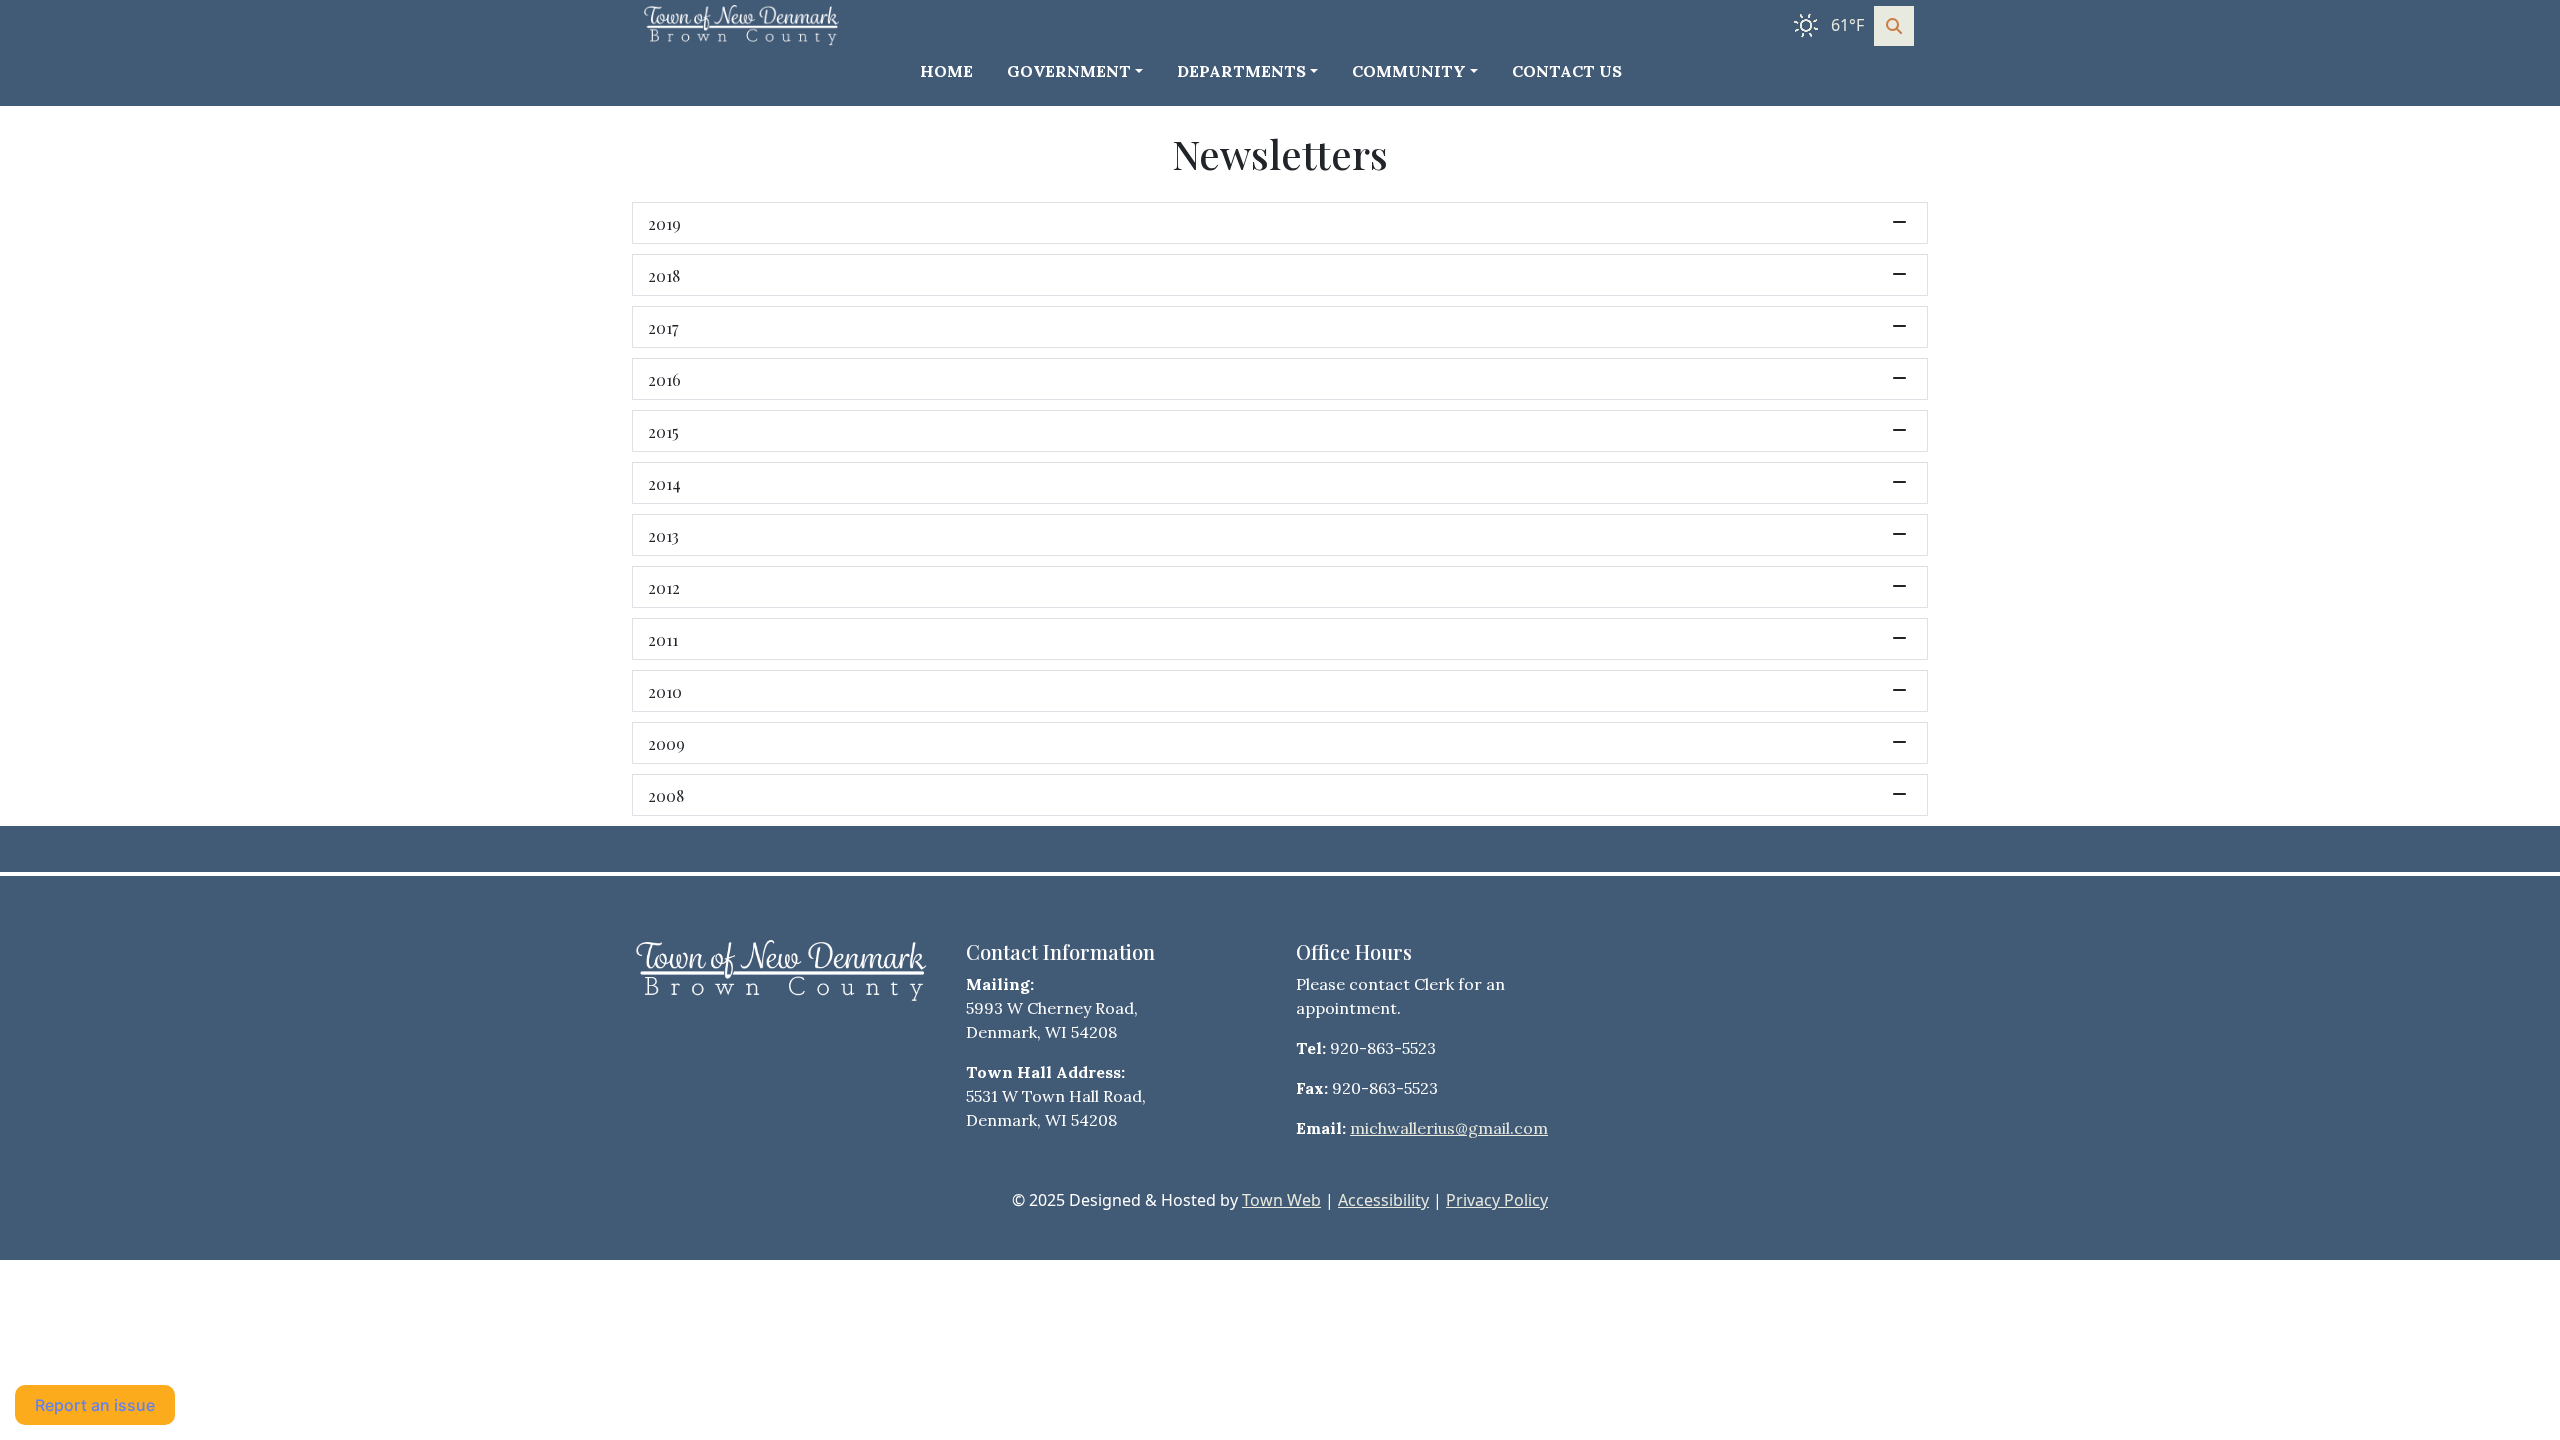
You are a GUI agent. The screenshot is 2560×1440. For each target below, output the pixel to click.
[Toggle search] (1894, 26)
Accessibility (1383, 1200)
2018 (664, 275)
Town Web (1281, 1200)
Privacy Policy (1497, 1200)
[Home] (744, 25)
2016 (664, 379)
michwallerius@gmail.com (1449, 1128)
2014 (664, 483)
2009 (666, 743)
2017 (663, 327)
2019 (664, 223)
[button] (1084, 71)
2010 (665, 691)
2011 (663, 639)
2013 (663, 535)
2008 (666, 795)
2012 (664, 587)
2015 (663, 431)
